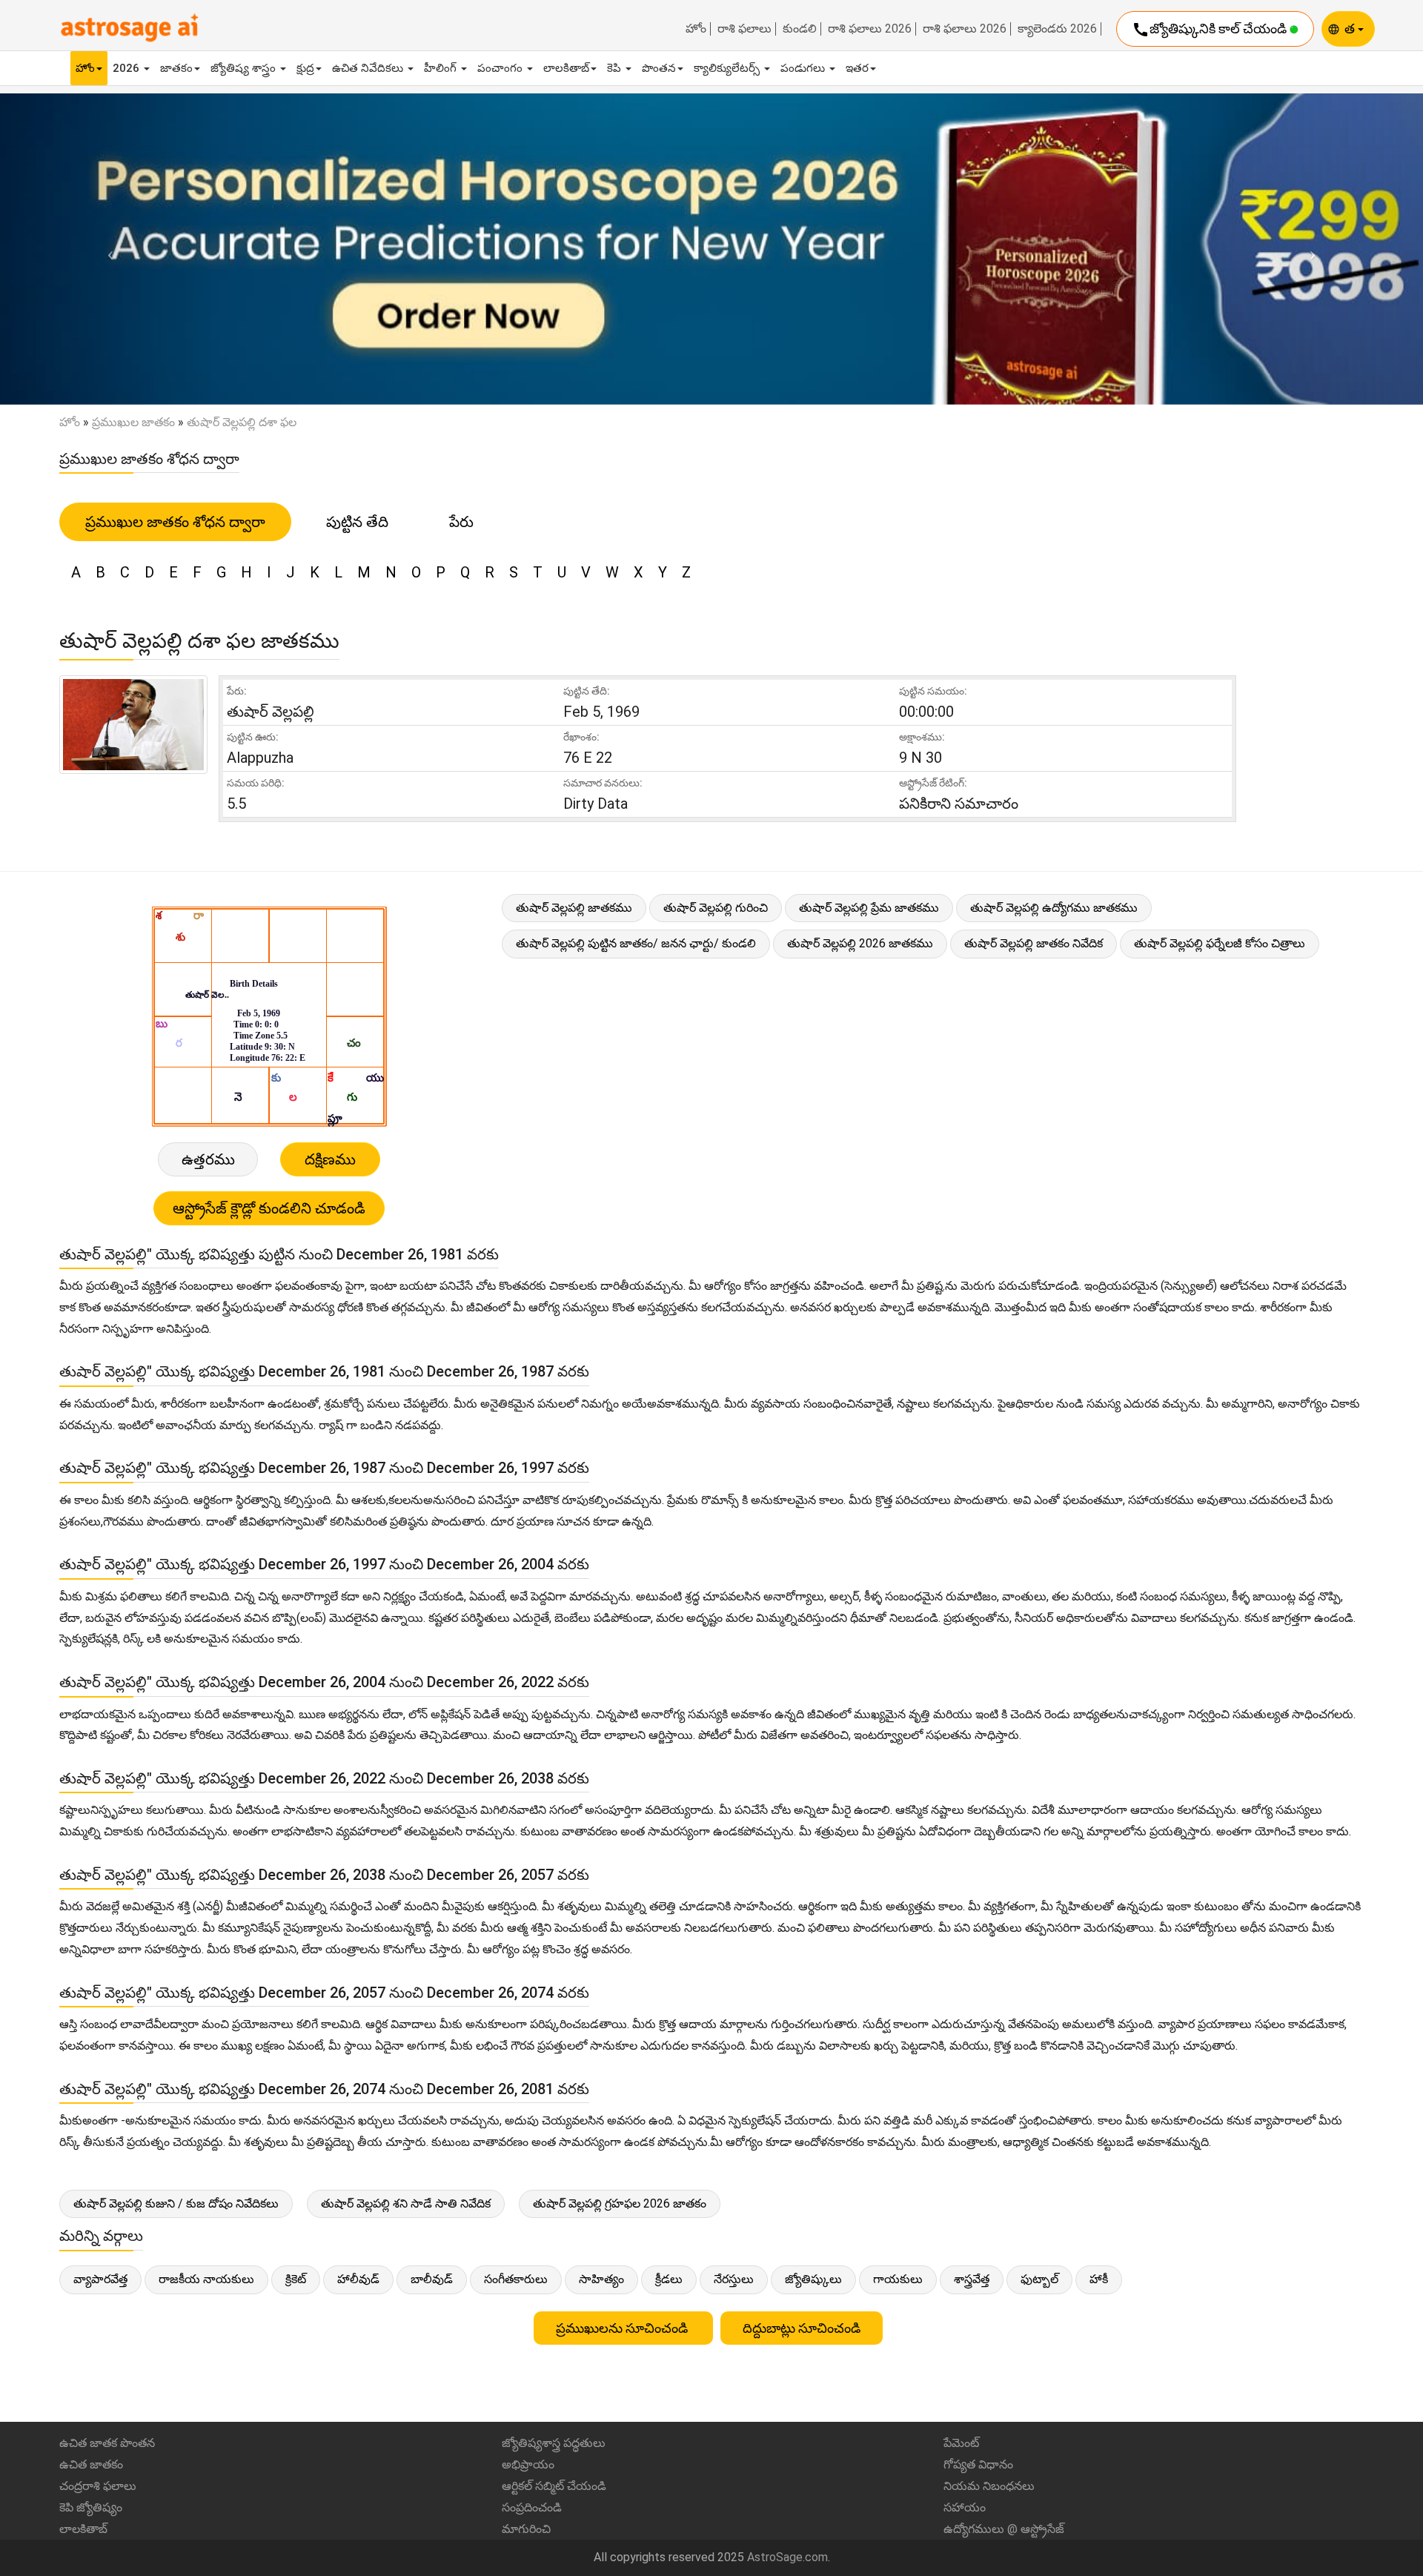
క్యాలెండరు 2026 (1057, 29)
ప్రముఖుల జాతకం (133, 422)
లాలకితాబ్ (566, 68)
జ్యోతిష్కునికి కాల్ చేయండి (1211, 30)
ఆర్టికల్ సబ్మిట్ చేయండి (554, 2486)
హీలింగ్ (442, 68)
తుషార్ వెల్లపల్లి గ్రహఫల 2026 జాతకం (620, 2203)
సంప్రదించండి (532, 2507)
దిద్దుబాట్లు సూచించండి (802, 2328)
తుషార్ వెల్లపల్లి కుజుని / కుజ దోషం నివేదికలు (176, 2203)
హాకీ (1099, 2279)
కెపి (616, 68)
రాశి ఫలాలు (744, 29)
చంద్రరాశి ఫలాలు (98, 2486)
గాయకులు (898, 2279)
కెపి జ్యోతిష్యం (91, 2507)
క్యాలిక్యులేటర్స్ (728, 68)
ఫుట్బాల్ (1039, 2279)
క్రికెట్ (296, 2279)
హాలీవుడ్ (358, 2279)
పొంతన (659, 68)
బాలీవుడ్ (432, 2279)
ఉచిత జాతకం (91, 2464)
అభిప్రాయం (528, 2464)
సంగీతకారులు (516, 2279)
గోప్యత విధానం (978, 2464)
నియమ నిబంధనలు (989, 2486)
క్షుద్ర (305, 68)
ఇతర (857, 68)
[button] (107, 249)
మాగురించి (526, 2529)
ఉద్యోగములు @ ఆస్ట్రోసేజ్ (1004, 2529)
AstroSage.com (787, 2557)
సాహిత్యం (601, 2279)
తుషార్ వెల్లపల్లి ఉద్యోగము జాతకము (1054, 908)
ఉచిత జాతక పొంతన (107, 2443)
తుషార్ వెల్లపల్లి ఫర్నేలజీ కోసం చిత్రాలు (1220, 943)
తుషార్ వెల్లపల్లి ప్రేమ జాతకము (869, 908)
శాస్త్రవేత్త (972, 2279)
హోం (696, 29)
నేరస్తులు (734, 2279)
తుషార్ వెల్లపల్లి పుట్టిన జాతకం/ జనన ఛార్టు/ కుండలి (636, 943)
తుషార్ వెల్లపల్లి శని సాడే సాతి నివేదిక (406, 2203)
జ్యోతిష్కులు (813, 2279)
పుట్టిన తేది (357, 522)
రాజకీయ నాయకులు (206, 2279)
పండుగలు (804, 68)
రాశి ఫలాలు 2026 (870, 29)
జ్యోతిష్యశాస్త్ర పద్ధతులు (554, 2443)
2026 (127, 68)
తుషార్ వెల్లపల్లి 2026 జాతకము (860, 943)
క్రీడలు (669, 2279)
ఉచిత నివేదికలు (369, 68)
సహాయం (965, 2507)
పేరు (461, 522)
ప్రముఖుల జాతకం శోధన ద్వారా (175, 522)
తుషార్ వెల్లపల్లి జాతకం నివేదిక (1034, 943)
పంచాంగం (501, 68)
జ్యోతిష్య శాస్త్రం (245, 68)
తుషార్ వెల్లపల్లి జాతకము (574, 908)
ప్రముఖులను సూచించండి (623, 2328)
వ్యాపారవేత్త (100, 2279)
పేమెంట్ (961, 2443)
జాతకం (176, 68)
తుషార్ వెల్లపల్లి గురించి (716, 908)
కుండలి (800, 29)
